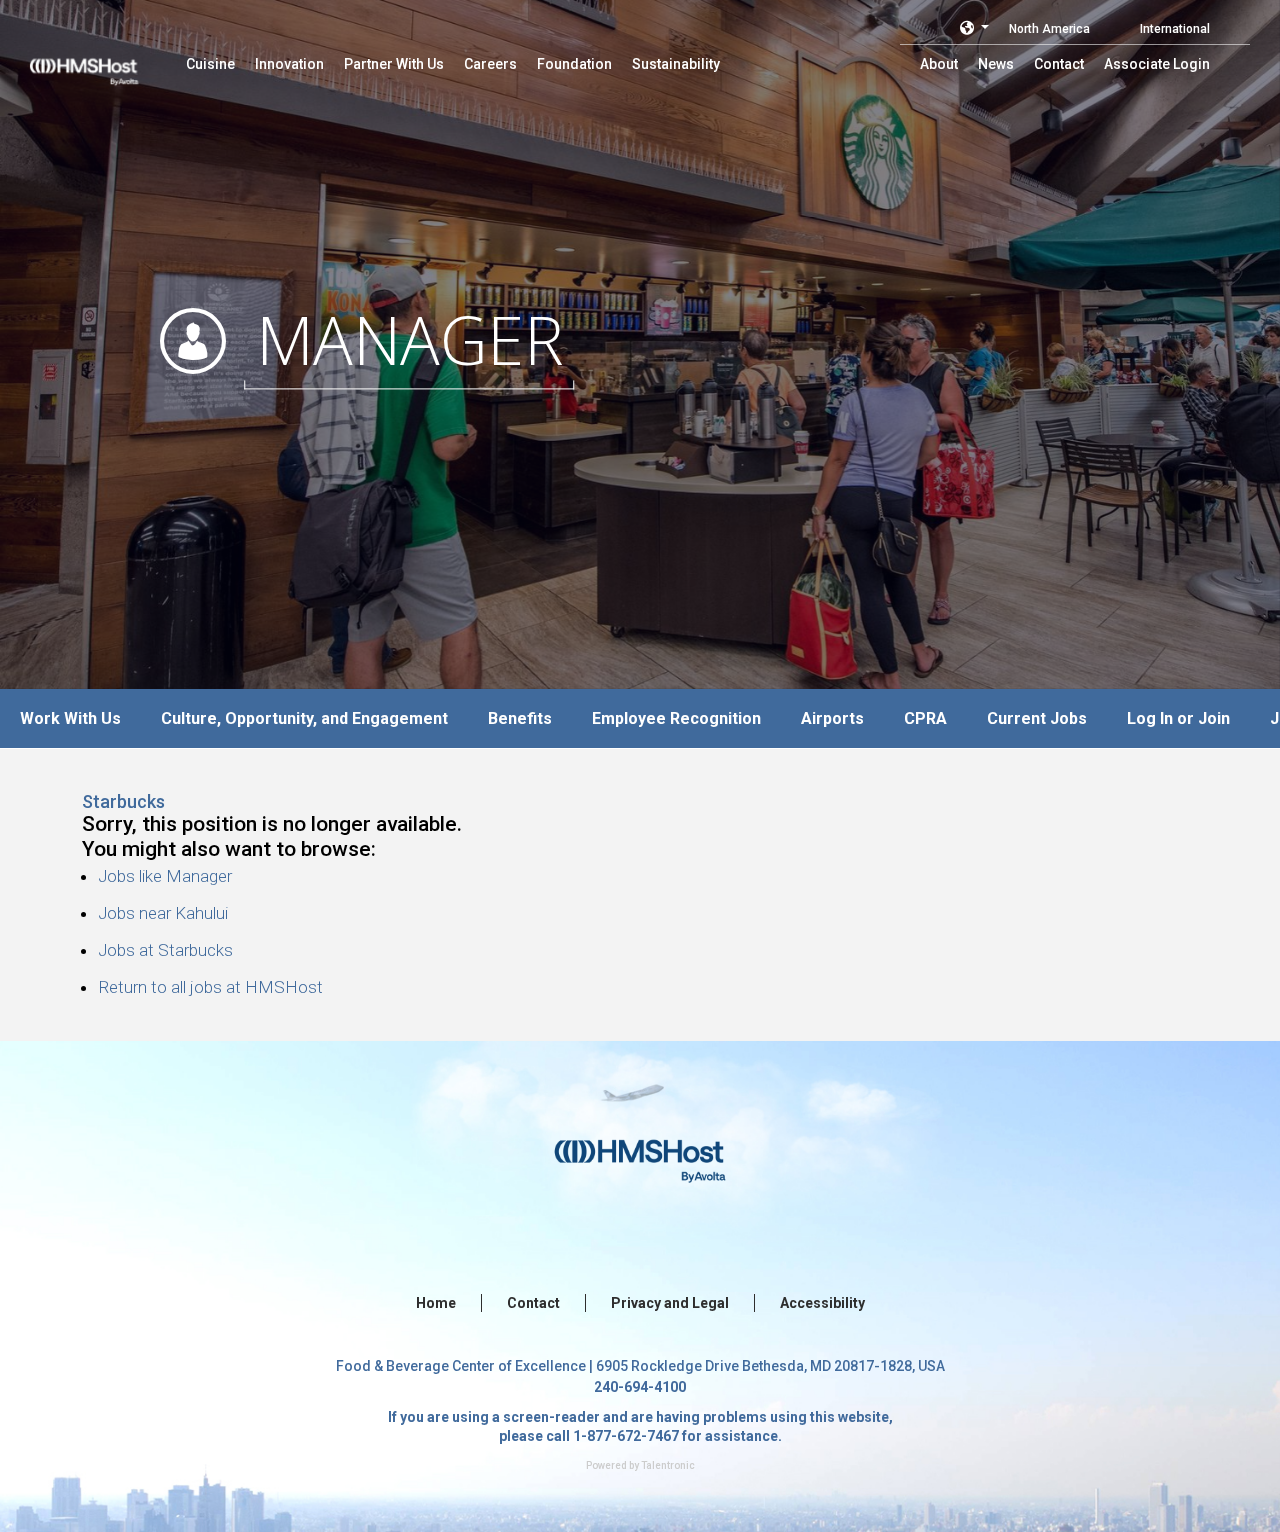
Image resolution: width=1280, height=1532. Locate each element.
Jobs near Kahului (163, 913)
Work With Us (70, 718)
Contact (533, 1303)
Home (436, 1303)
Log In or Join (1178, 718)
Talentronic (668, 1465)
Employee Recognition (676, 718)
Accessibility (822, 1303)
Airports (832, 718)
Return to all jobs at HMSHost (210, 987)
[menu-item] (210, 64)
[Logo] (103, 60)
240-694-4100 (640, 1387)
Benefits (520, 718)
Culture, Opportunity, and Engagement (304, 718)
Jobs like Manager (165, 876)
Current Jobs (1037, 718)
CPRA (925, 718)
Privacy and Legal (670, 1303)
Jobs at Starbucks (165, 950)
